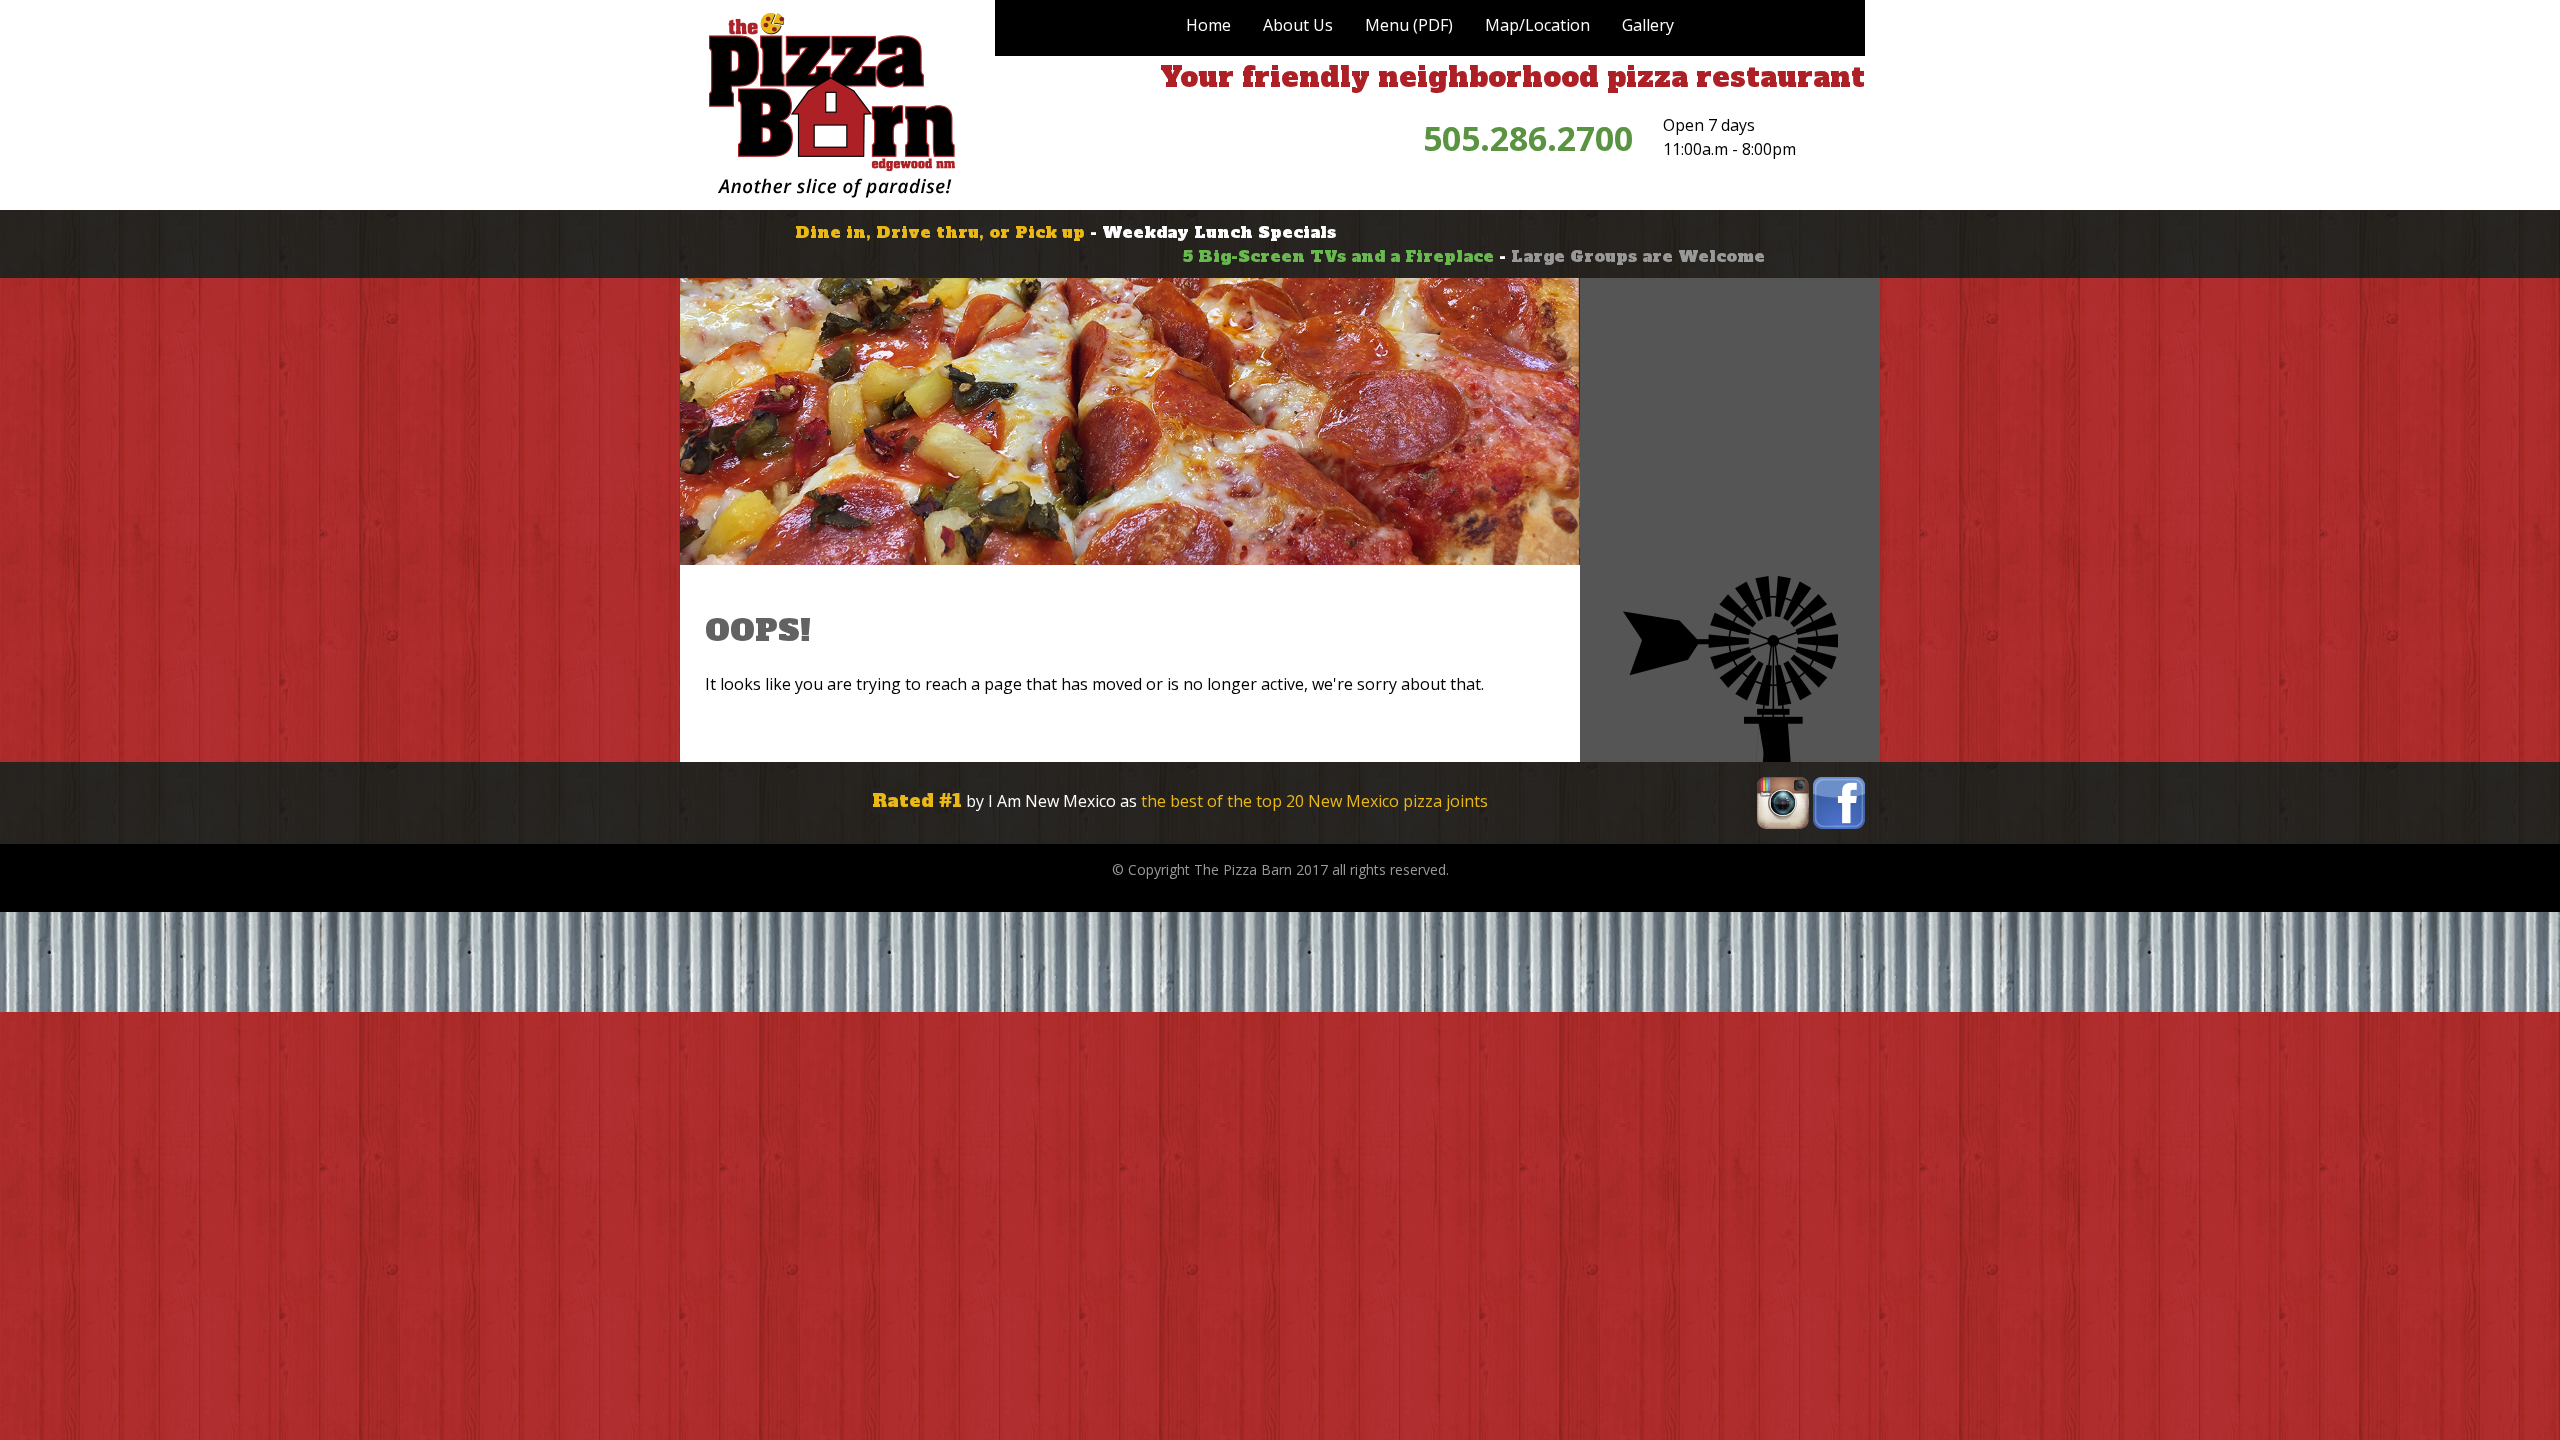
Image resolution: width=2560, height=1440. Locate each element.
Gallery (1648, 25)
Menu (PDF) (1409, 25)
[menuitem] (1208, 25)
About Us (1298, 25)
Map (1537, 25)
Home (1208, 25)
